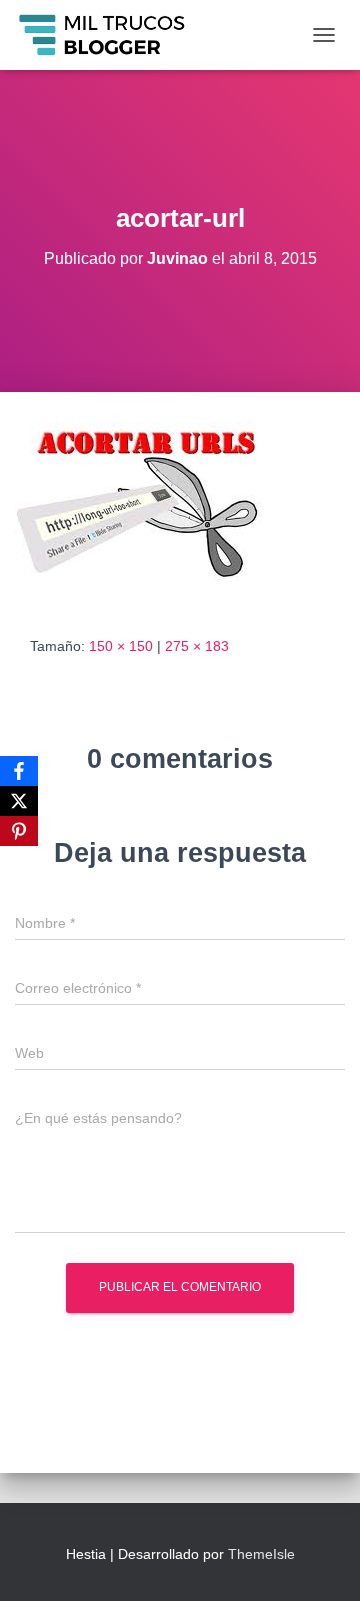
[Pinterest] (19, 831)
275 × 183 (197, 646)
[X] (19, 801)
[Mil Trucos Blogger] (111, 35)
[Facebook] (19, 771)
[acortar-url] (152, 512)
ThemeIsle (261, 1554)
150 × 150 (121, 646)
